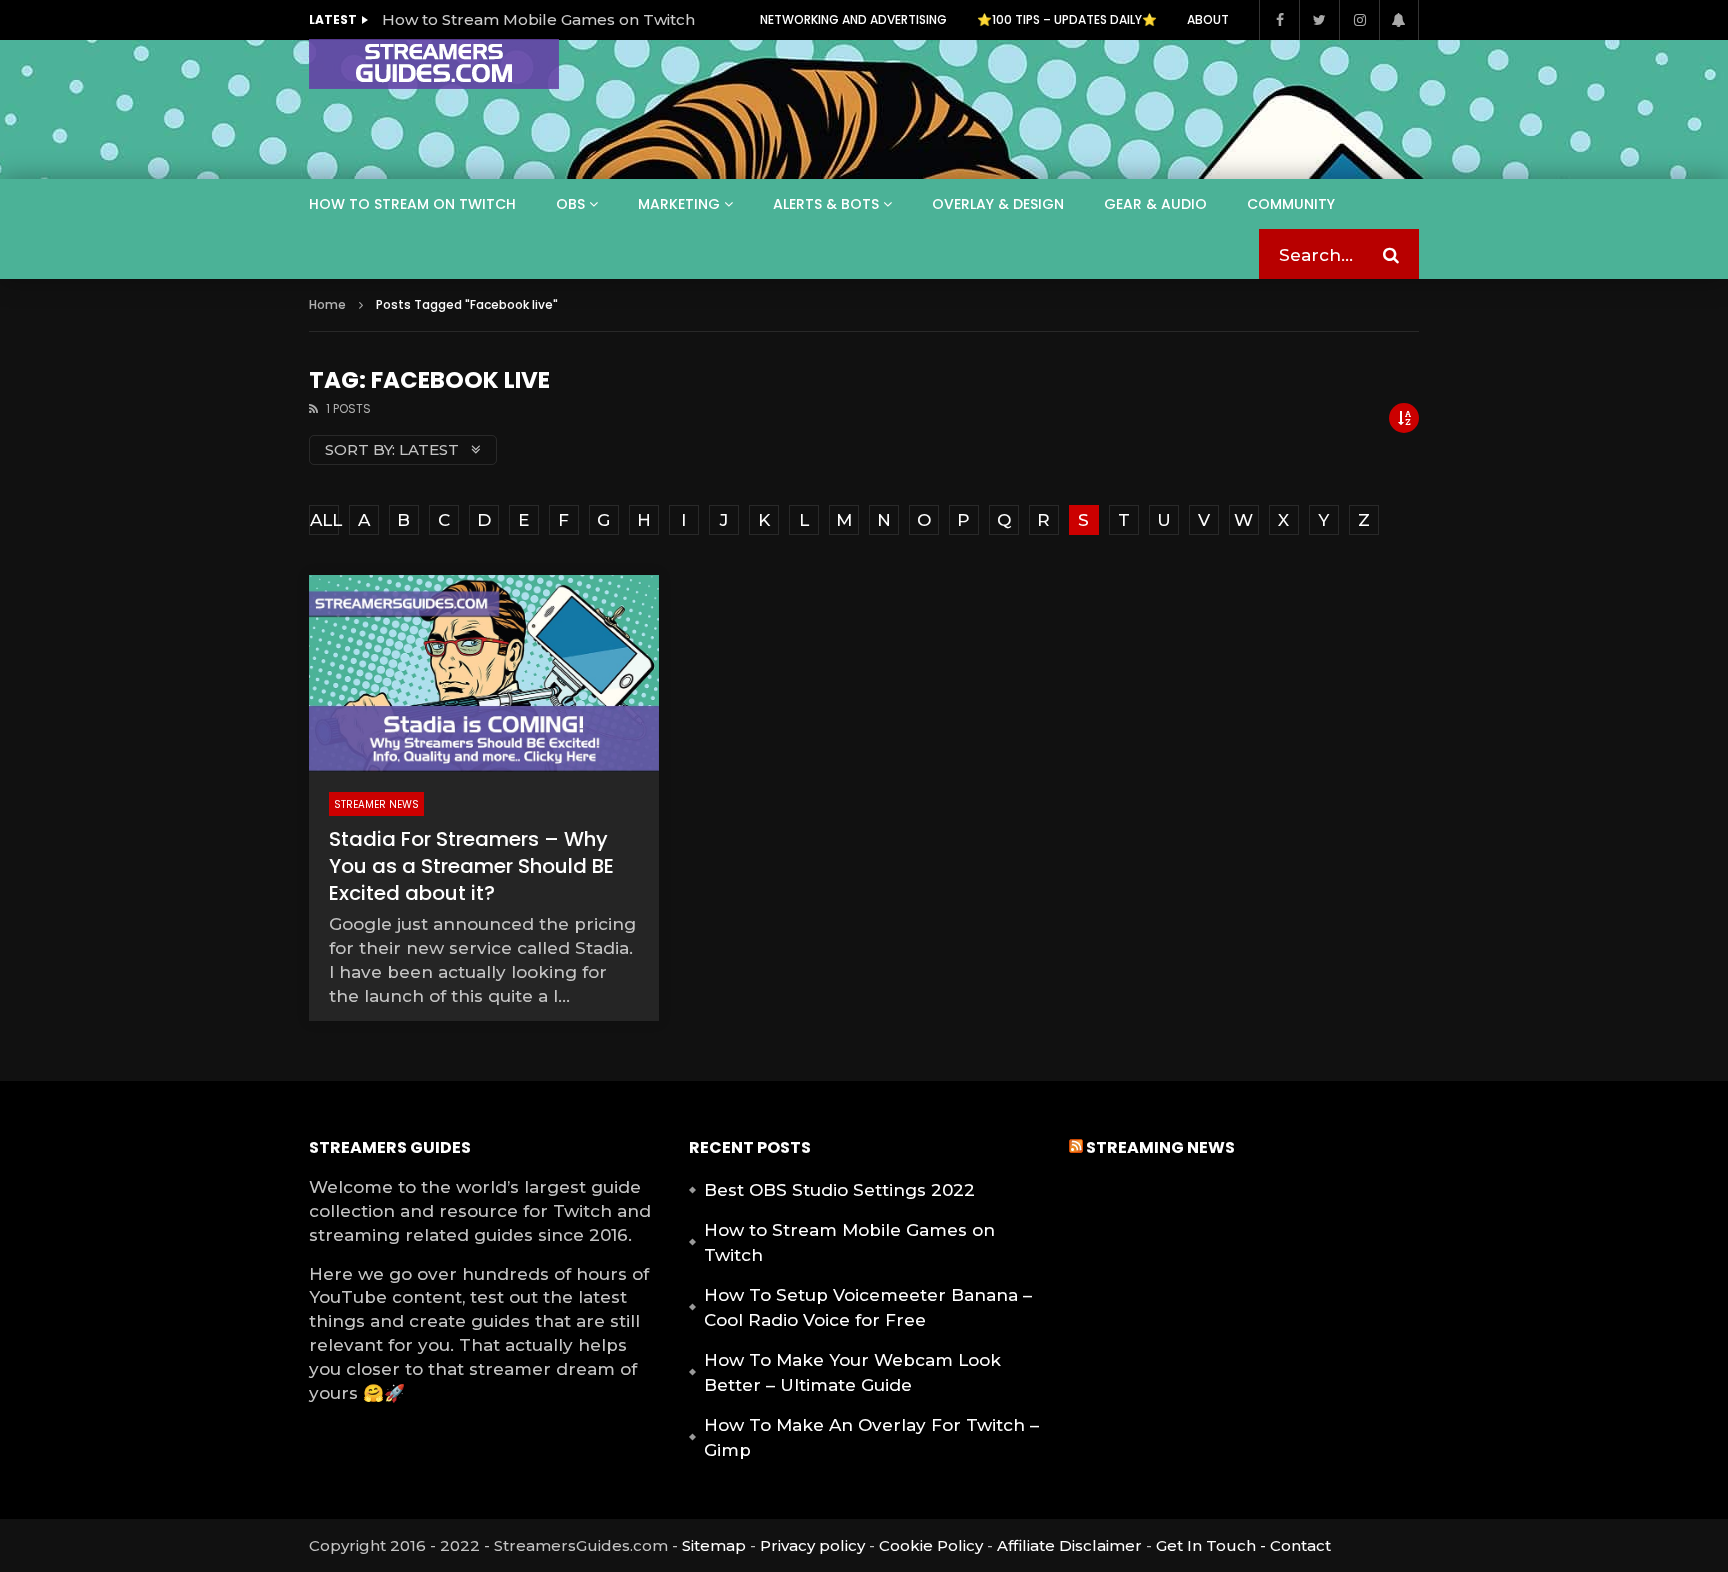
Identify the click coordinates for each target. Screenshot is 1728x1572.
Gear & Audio (1155, 204)
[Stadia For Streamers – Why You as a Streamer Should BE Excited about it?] (484, 673)
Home (327, 304)
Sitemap (714, 1545)
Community (1291, 204)
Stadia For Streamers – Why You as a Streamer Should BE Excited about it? (471, 866)
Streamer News (376, 804)
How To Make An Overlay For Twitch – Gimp (871, 1438)
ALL (324, 520)
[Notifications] (1399, 20)
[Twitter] (1319, 20)
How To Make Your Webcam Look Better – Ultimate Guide (852, 1373)
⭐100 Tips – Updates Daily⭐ (1067, 19)
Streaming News (1160, 1147)
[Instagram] (1359, 20)
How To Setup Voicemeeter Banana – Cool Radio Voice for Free (868, 1308)
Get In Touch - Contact (1243, 1545)
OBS (570, 204)
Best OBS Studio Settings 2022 (839, 1190)
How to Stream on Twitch (412, 204)
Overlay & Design (998, 204)
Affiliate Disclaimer (1069, 1545)
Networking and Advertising (853, 19)
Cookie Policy (931, 1545)
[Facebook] (1279, 20)
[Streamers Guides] (434, 64)
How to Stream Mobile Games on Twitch (538, 19)
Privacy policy (812, 1545)
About (1208, 19)
